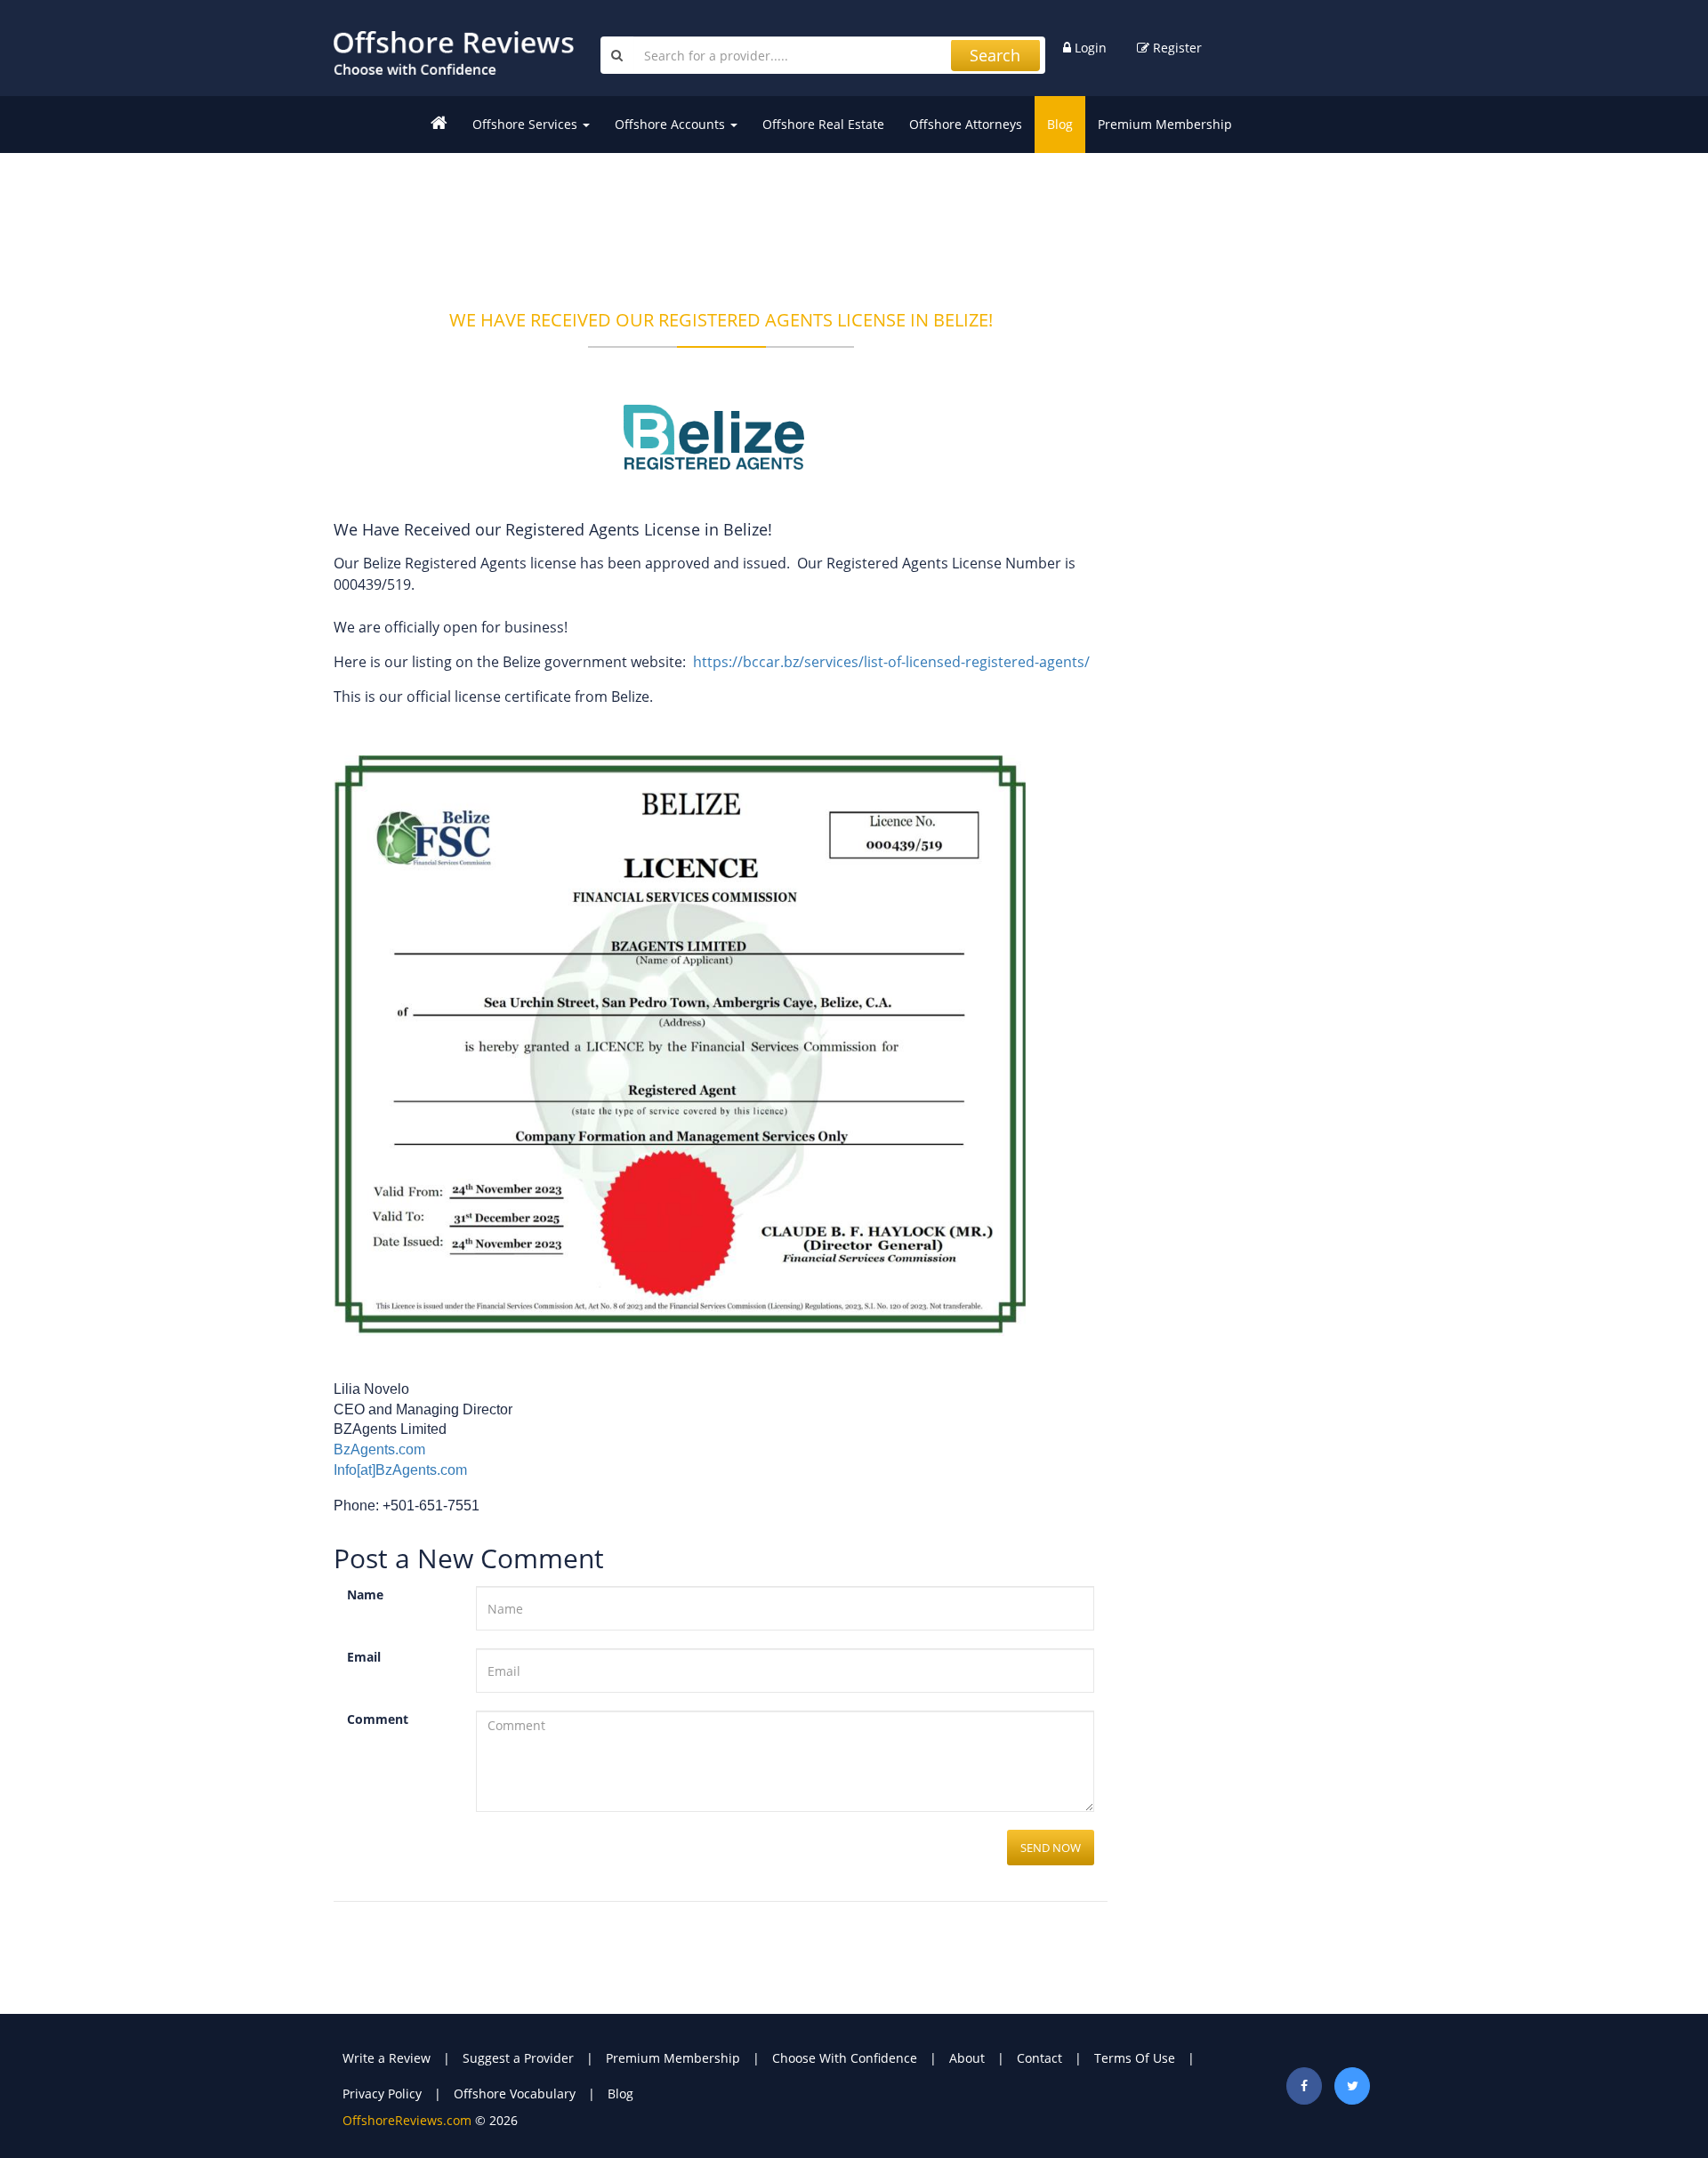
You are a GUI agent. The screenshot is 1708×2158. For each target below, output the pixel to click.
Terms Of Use (1135, 2058)
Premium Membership (1165, 124)
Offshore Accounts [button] (672, 124)
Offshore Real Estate (823, 124)
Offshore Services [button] (527, 124)
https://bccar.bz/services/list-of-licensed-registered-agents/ (893, 662)
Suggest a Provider (518, 2058)
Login (1089, 48)
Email (364, 1657)
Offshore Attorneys (966, 124)
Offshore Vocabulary (515, 2094)
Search (995, 55)
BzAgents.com (379, 1449)
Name (365, 1594)
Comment (378, 1719)
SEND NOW (1051, 1848)
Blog (1060, 124)
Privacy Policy (382, 2094)
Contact (1039, 2058)
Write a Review (387, 2058)
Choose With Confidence (845, 2058)
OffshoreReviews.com (407, 2120)
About (967, 2058)
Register (1176, 48)
